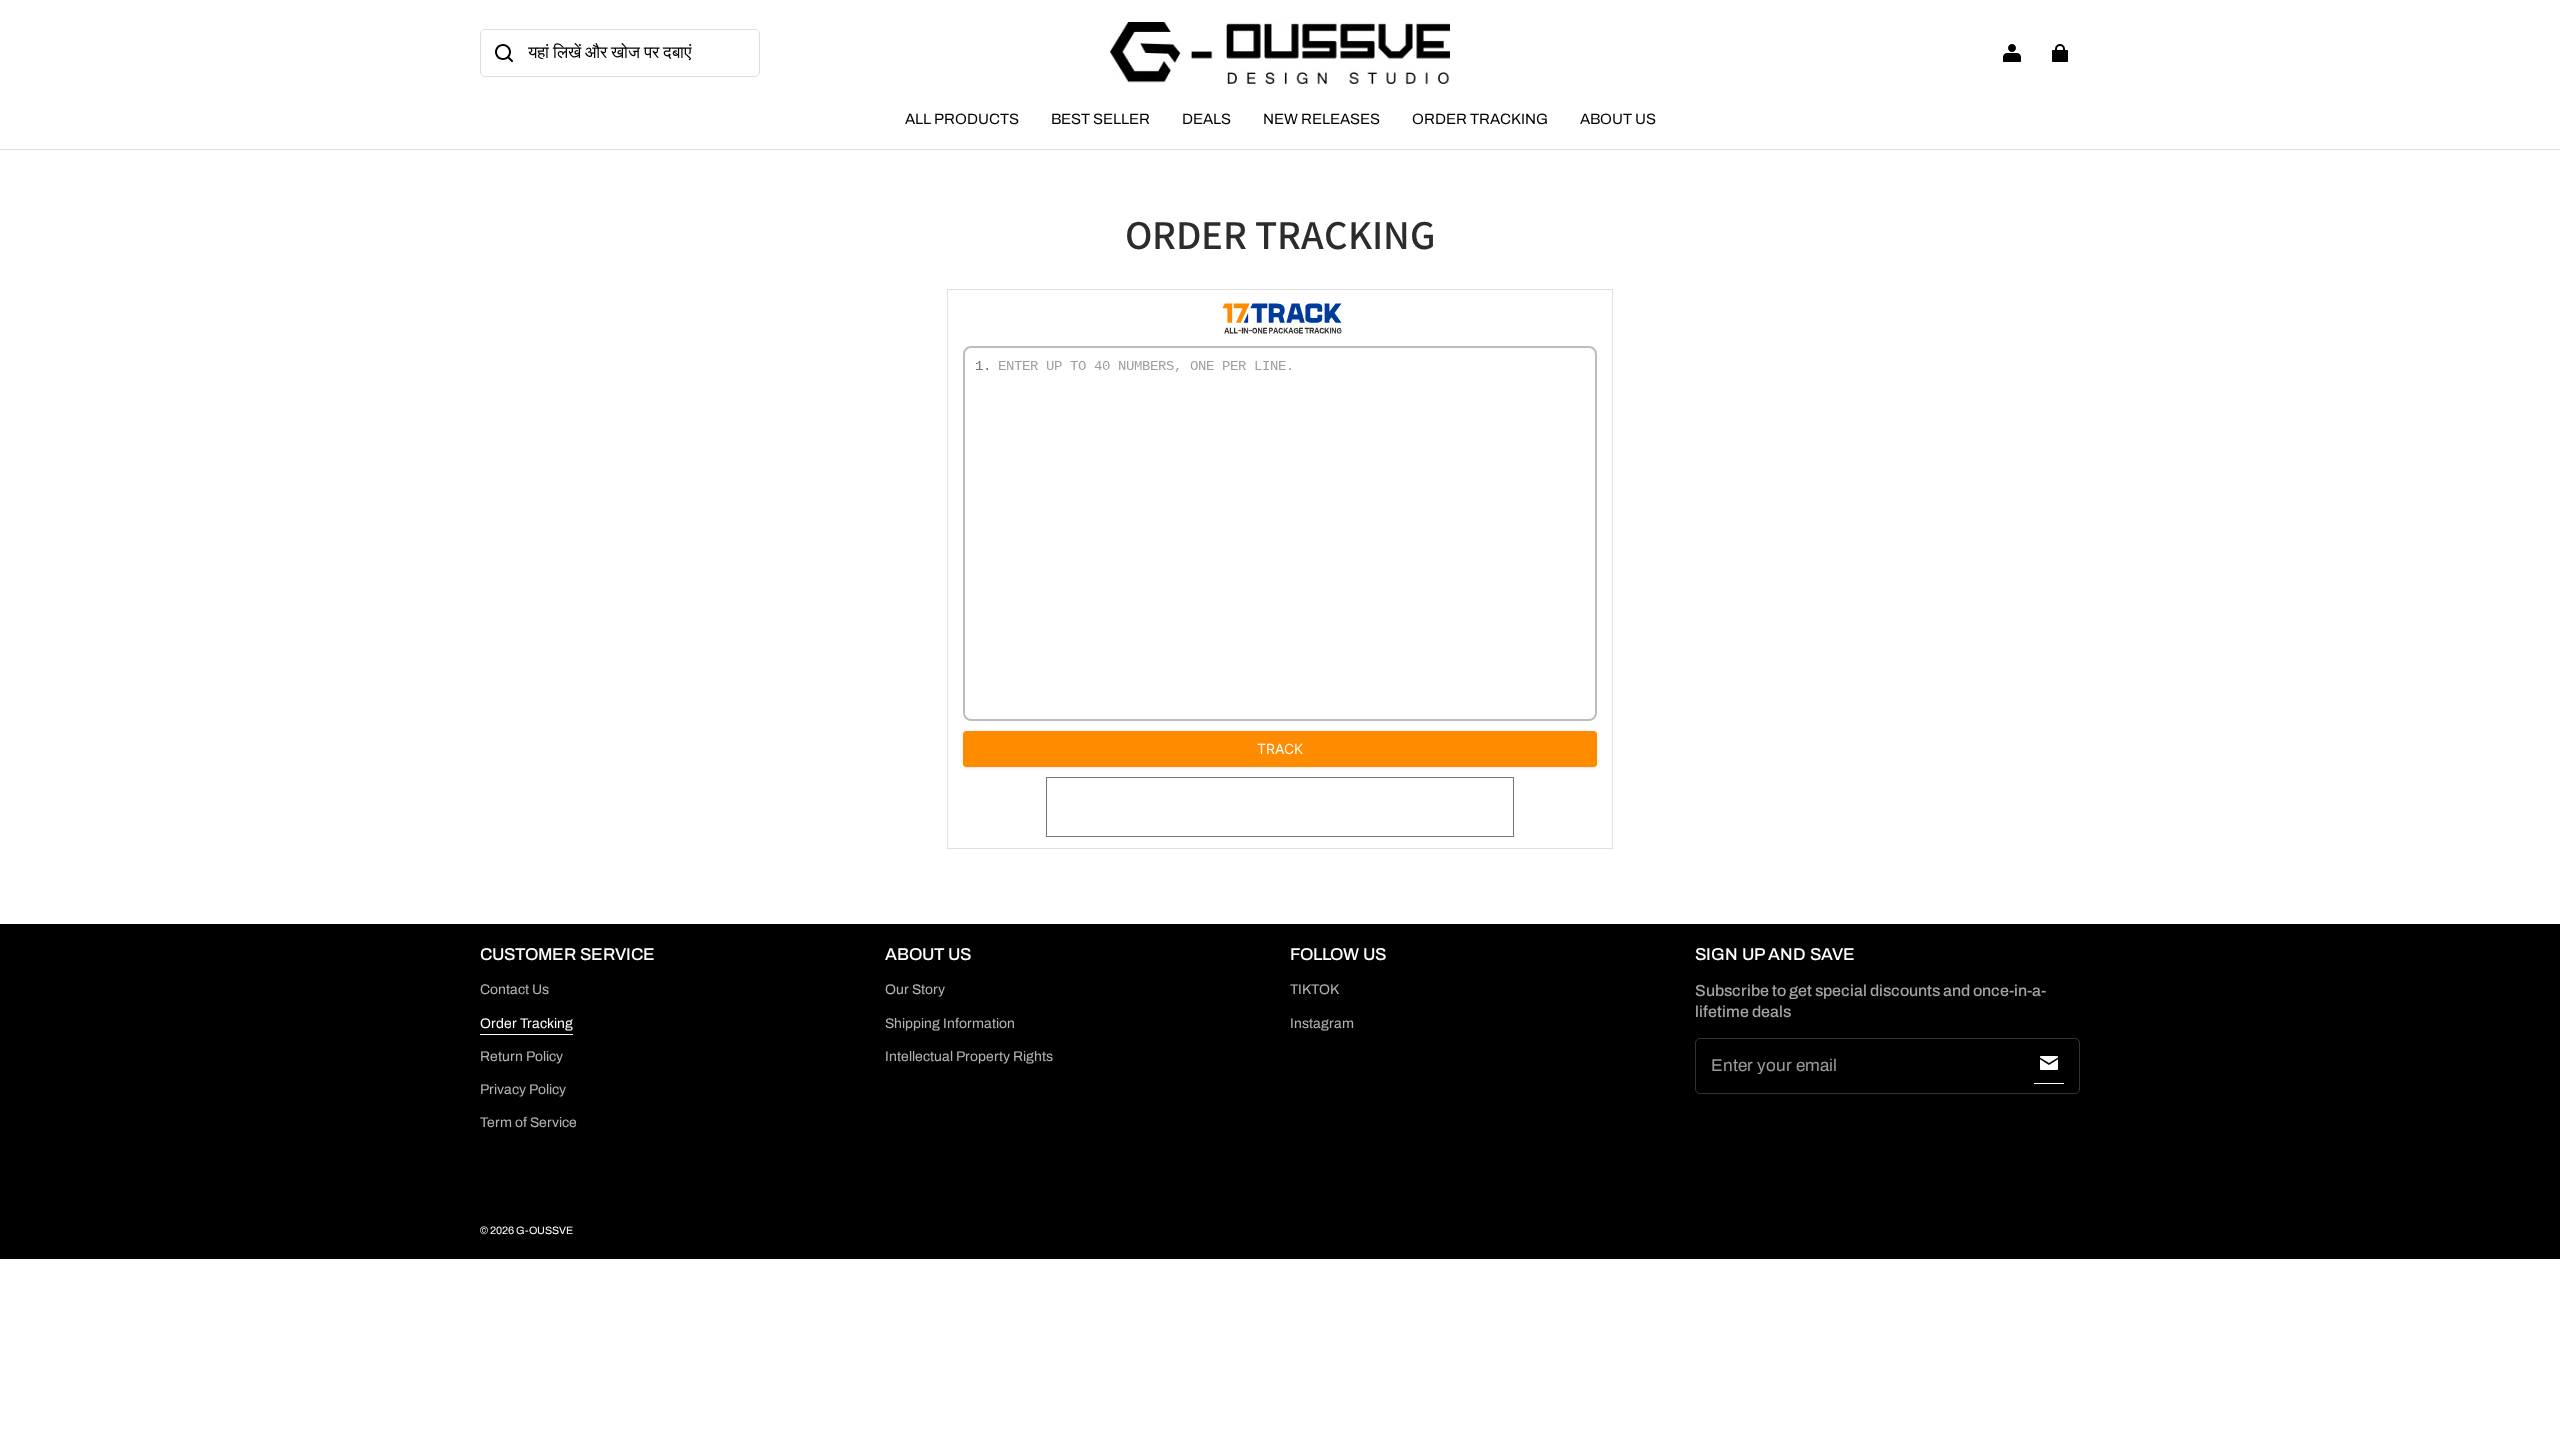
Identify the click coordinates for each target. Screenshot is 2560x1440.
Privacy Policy (523, 1089)
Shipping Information (950, 1023)
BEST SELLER (1100, 119)
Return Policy (521, 1056)
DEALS (1206, 119)
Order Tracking (526, 1023)
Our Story (915, 989)
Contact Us (514, 989)
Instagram (1322, 1023)
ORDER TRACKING (1480, 119)
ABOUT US (1618, 119)
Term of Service (528, 1122)
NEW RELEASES (1321, 119)
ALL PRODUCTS (962, 119)
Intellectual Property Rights (969, 1056)
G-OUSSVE (544, 1230)
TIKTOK (1314, 989)
